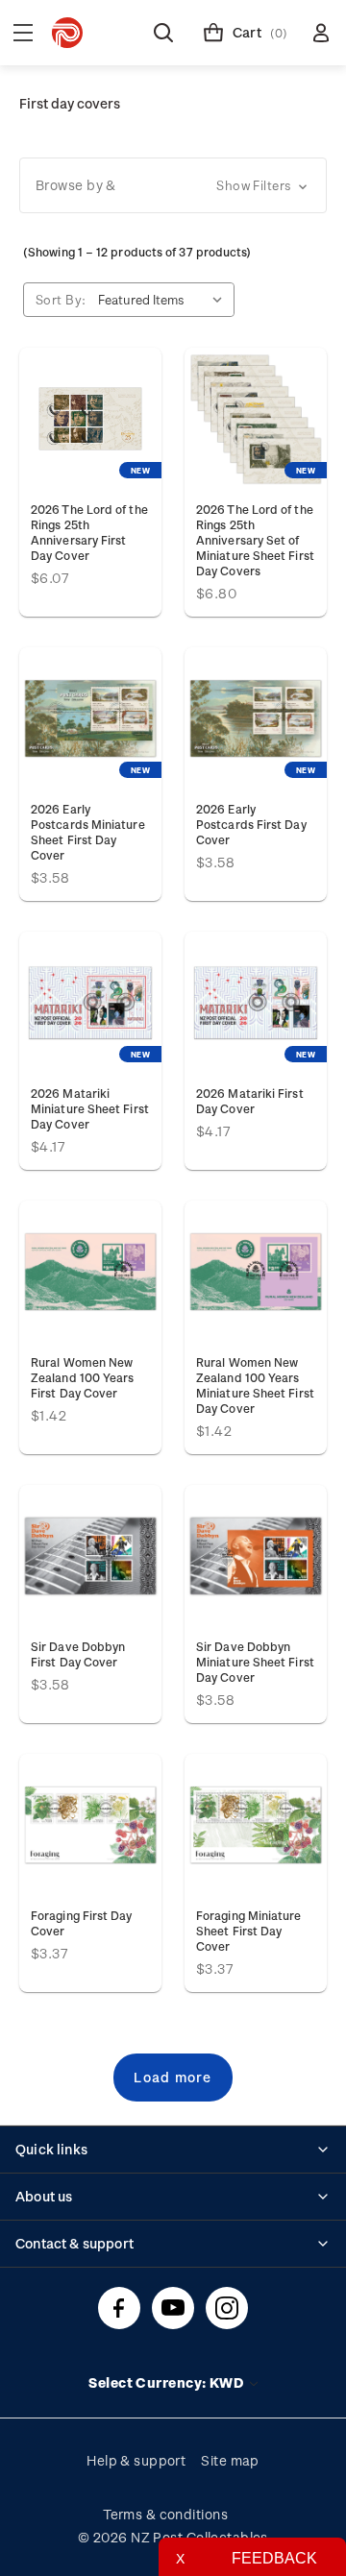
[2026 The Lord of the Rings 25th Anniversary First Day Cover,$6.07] (90, 419)
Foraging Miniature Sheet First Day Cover (249, 1931)
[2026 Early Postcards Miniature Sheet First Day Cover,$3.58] (90, 718)
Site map (230, 2460)
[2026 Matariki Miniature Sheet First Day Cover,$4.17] (90, 1003)
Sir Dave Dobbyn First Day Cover (78, 1654)
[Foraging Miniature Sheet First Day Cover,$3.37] (256, 1825)
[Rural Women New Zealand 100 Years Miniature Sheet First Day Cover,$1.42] (256, 1272)
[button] (173, 185)
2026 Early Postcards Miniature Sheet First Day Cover (88, 832)
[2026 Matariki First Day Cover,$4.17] (256, 1003)
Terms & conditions (165, 2514)
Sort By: (61, 299)
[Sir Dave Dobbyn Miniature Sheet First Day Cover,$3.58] (256, 1556)
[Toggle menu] (23, 33)
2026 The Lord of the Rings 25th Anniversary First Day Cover (89, 532)
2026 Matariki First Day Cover (250, 1101)
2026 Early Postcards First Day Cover (251, 824)
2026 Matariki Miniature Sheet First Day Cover (90, 1108)
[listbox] (164, 300)
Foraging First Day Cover (82, 1923)
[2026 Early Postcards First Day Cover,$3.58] (256, 718)
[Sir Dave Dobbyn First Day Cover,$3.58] (90, 1556)
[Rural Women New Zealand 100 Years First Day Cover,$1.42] (90, 1272)
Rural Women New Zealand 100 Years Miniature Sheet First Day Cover (255, 1385)
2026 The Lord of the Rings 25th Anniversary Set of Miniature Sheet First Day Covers (255, 540)
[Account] (321, 33)
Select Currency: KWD (167, 2382)
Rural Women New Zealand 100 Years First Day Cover (82, 1377)
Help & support (136, 2460)
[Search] (163, 33)
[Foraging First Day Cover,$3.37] (90, 1825)
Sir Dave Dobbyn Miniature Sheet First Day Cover (255, 1662)
